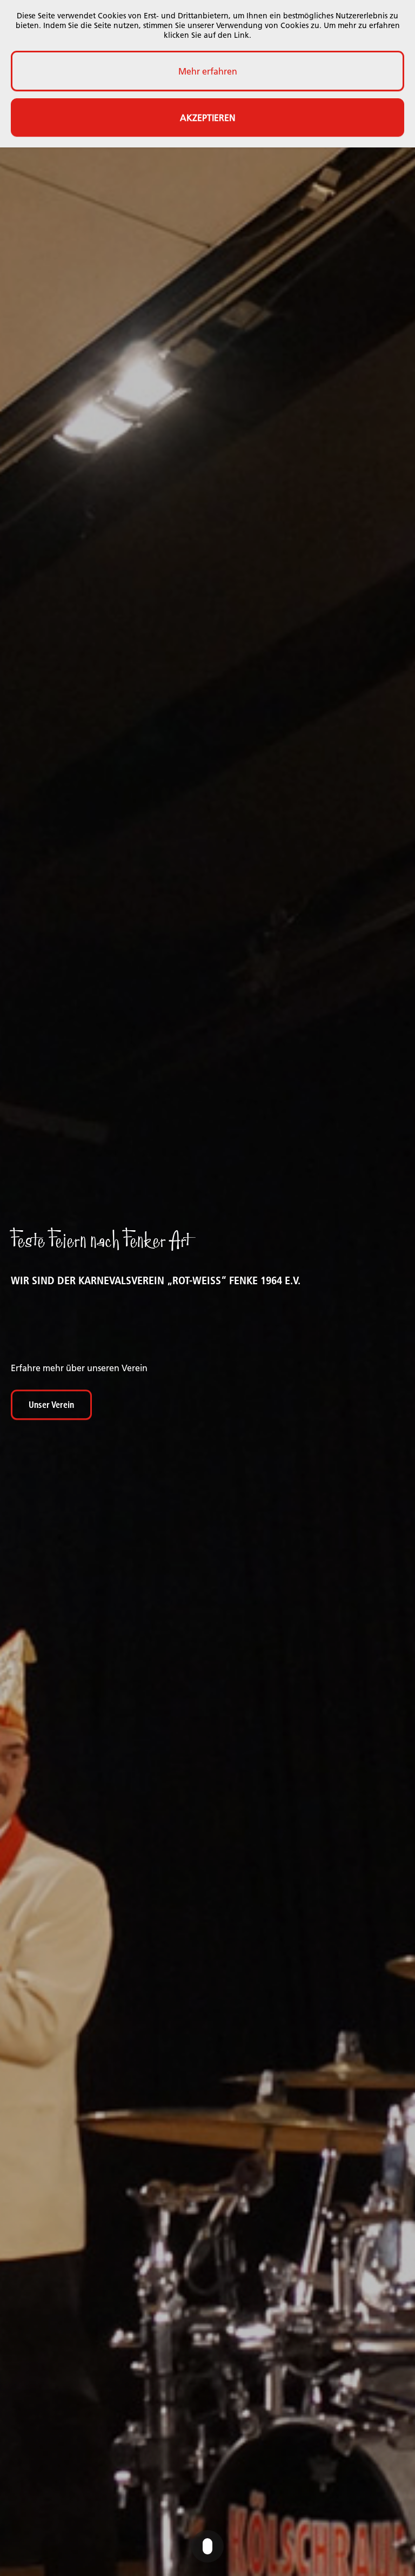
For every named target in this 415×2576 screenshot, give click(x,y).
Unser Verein (51, 1405)
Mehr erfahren (208, 71)
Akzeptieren (208, 118)
